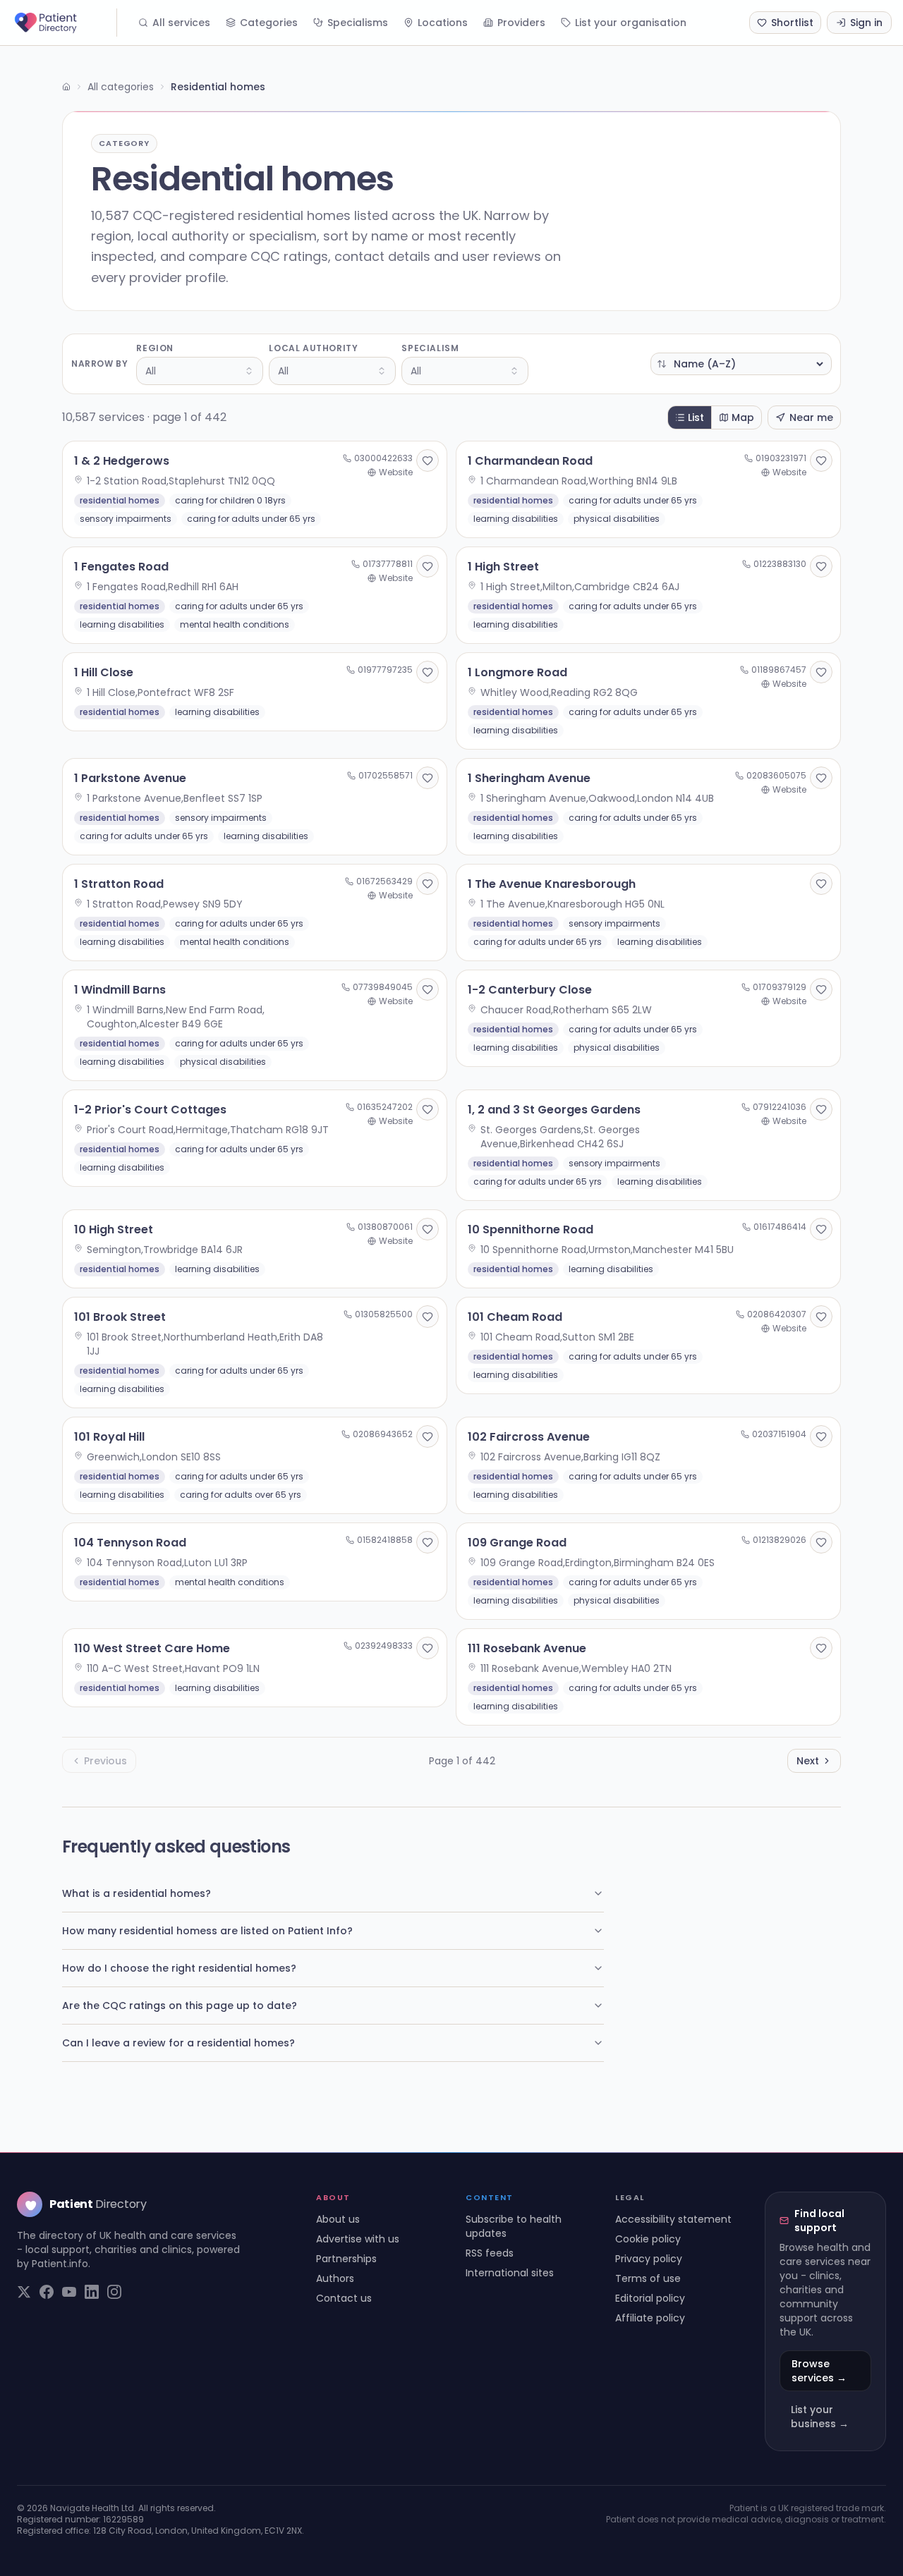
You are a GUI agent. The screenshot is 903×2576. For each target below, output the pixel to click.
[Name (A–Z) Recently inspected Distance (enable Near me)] (741, 364)
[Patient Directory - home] (64, 23)
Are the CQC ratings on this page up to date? (180, 2006)
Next (808, 1761)
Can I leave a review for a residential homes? (178, 2043)
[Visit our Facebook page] (47, 2292)
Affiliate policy (650, 2318)
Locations (443, 23)
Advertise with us (358, 2239)
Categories (269, 23)
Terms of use (648, 2278)
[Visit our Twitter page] (24, 2292)
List (696, 417)
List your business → (820, 2417)
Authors (335, 2278)
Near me (811, 417)
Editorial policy (650, 2298)
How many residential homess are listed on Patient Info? (207, 1931)
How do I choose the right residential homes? (179, 1968)
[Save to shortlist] (428, 460)
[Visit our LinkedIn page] (92, 2292)
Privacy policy (649, 2259)
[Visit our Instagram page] (114, 2292)
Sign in (866, 23)
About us (338, 2219)
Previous (105, 1761)
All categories (121, 87)
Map (743, 417)
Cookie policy (648, 2239)
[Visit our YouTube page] (69, 2292)
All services (181, 23)
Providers (521, 23)
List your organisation (631, 23)
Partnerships (346, 2259)
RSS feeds (490, 2253)
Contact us (344, 2298)
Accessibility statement (673, 2219)
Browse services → (819, 2371)
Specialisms (358, 23)
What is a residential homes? (137, 1893)
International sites (510, 2273)
